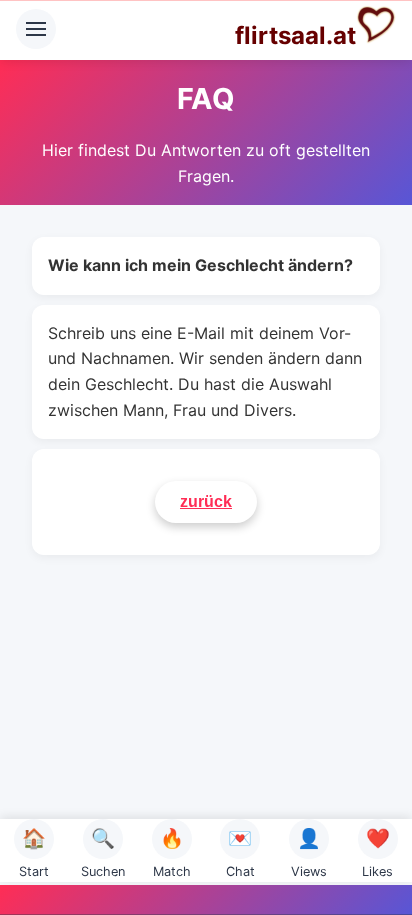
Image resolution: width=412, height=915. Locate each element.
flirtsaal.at (295, 35)
